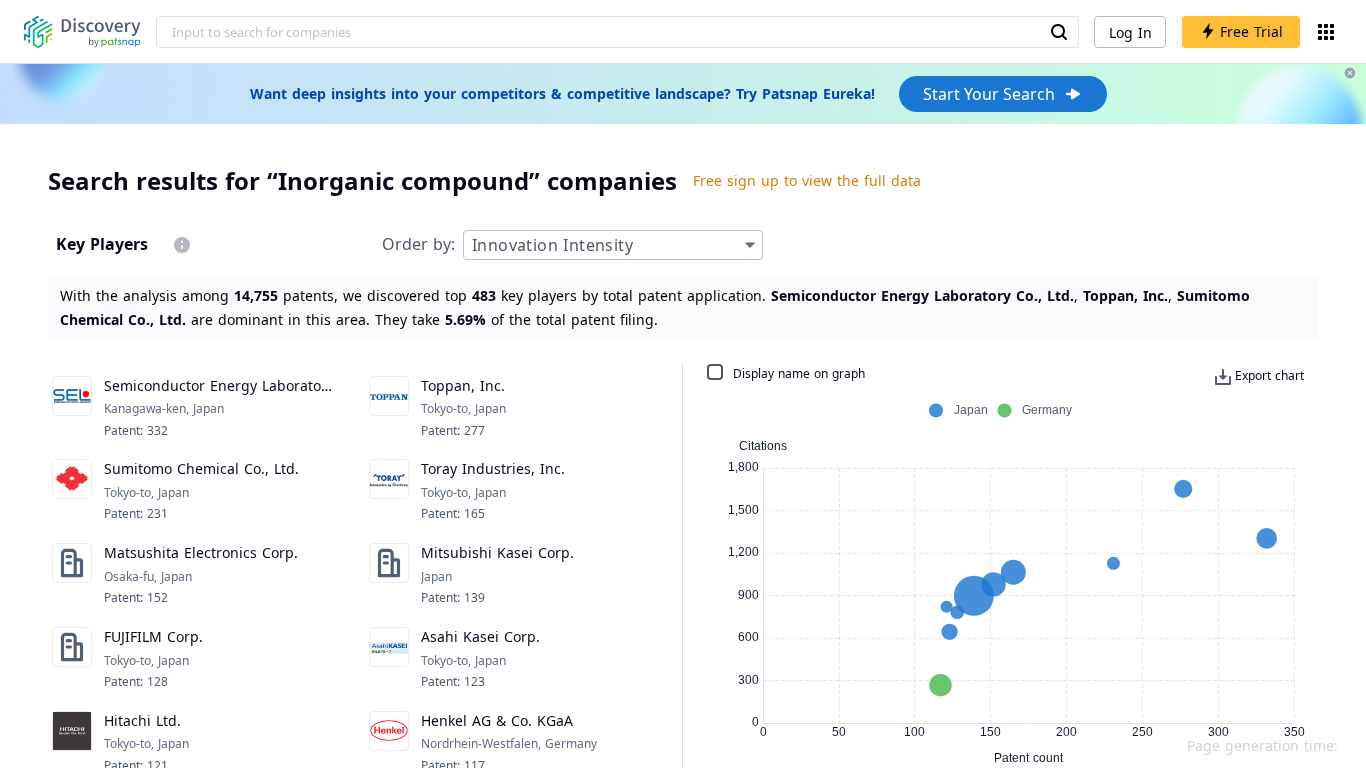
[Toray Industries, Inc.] (389, 491)
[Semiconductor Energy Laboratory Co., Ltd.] (72, 408)
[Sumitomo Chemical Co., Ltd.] (72, 491)
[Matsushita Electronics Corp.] (72, 575)
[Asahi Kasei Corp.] (389, 659)
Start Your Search (989, 94)
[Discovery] (82, 32)
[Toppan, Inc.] (389, 408)
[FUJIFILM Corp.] (72, 659)
